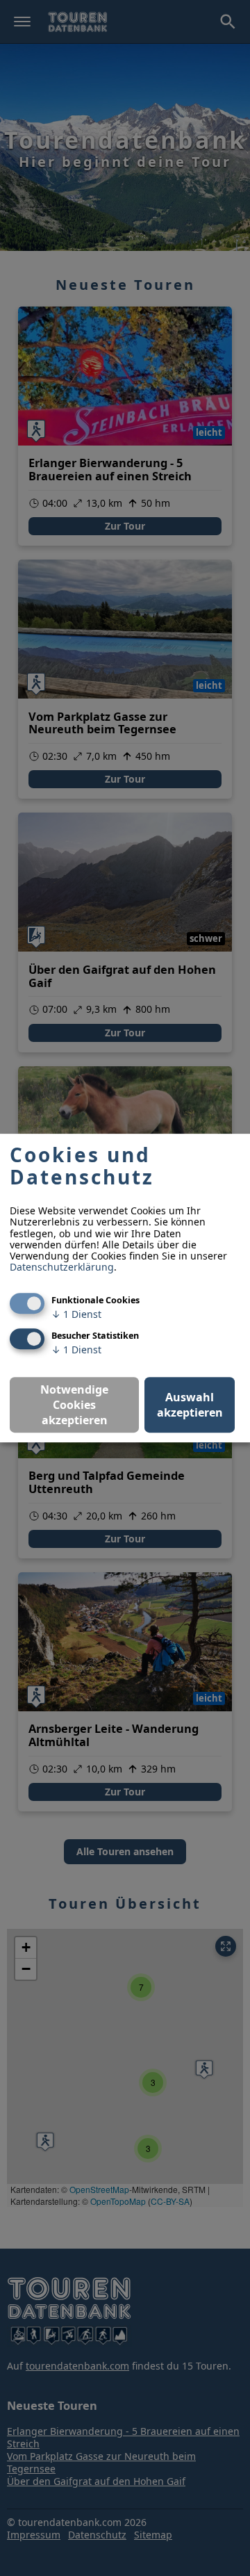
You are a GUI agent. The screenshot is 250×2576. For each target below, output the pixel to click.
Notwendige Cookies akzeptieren (74, 1405)
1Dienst (76, 1314)
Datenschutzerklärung (62, 1267)
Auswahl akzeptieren (190, 1405)
